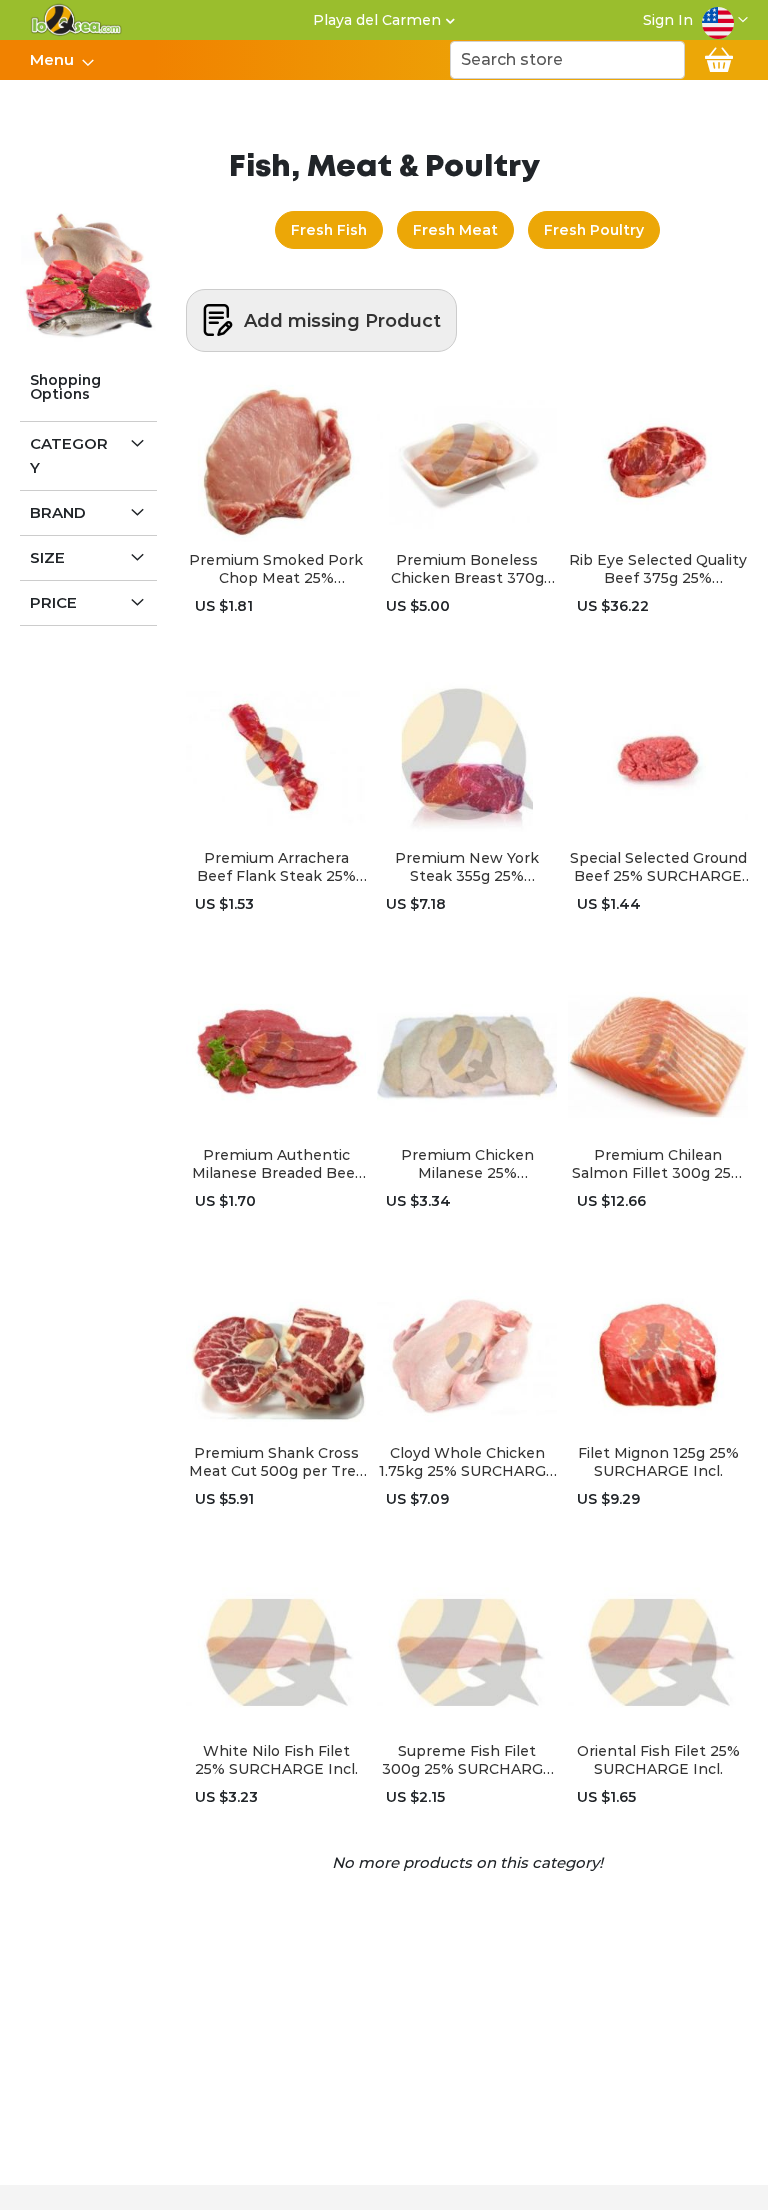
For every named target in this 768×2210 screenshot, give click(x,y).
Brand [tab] (58, 512)
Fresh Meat (455, 230)
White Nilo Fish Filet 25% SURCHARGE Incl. (276, 1760)
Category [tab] (69, 455)
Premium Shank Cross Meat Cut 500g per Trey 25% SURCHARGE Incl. (276, 1462)
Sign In (668, 20)
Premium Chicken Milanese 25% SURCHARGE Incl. (467, 1164)
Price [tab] (53, 602)
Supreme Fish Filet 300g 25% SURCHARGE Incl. (467, 1760)
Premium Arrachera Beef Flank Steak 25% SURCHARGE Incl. (276, 867)
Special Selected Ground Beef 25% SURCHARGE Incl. (658, 867)
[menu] (61, 60)
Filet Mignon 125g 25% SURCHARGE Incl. (658, 1462)
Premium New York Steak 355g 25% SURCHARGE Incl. (467, 867)
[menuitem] (56, 60)
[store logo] (76, 20)
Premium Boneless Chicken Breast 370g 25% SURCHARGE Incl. (467, 569)
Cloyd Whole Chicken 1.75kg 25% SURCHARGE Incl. (467, 1462)
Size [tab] (47, 557)
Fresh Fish (329, 230)
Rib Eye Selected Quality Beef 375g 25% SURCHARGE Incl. (658, 569)
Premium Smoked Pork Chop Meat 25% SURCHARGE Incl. (276, 569)
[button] (725, 20)
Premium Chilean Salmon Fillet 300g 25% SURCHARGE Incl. (658, 1164)
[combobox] (567, 60)
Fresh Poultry (594, 230)
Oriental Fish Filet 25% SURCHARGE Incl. (658, 1760)
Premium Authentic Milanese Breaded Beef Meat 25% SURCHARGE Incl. (276, 1164)
